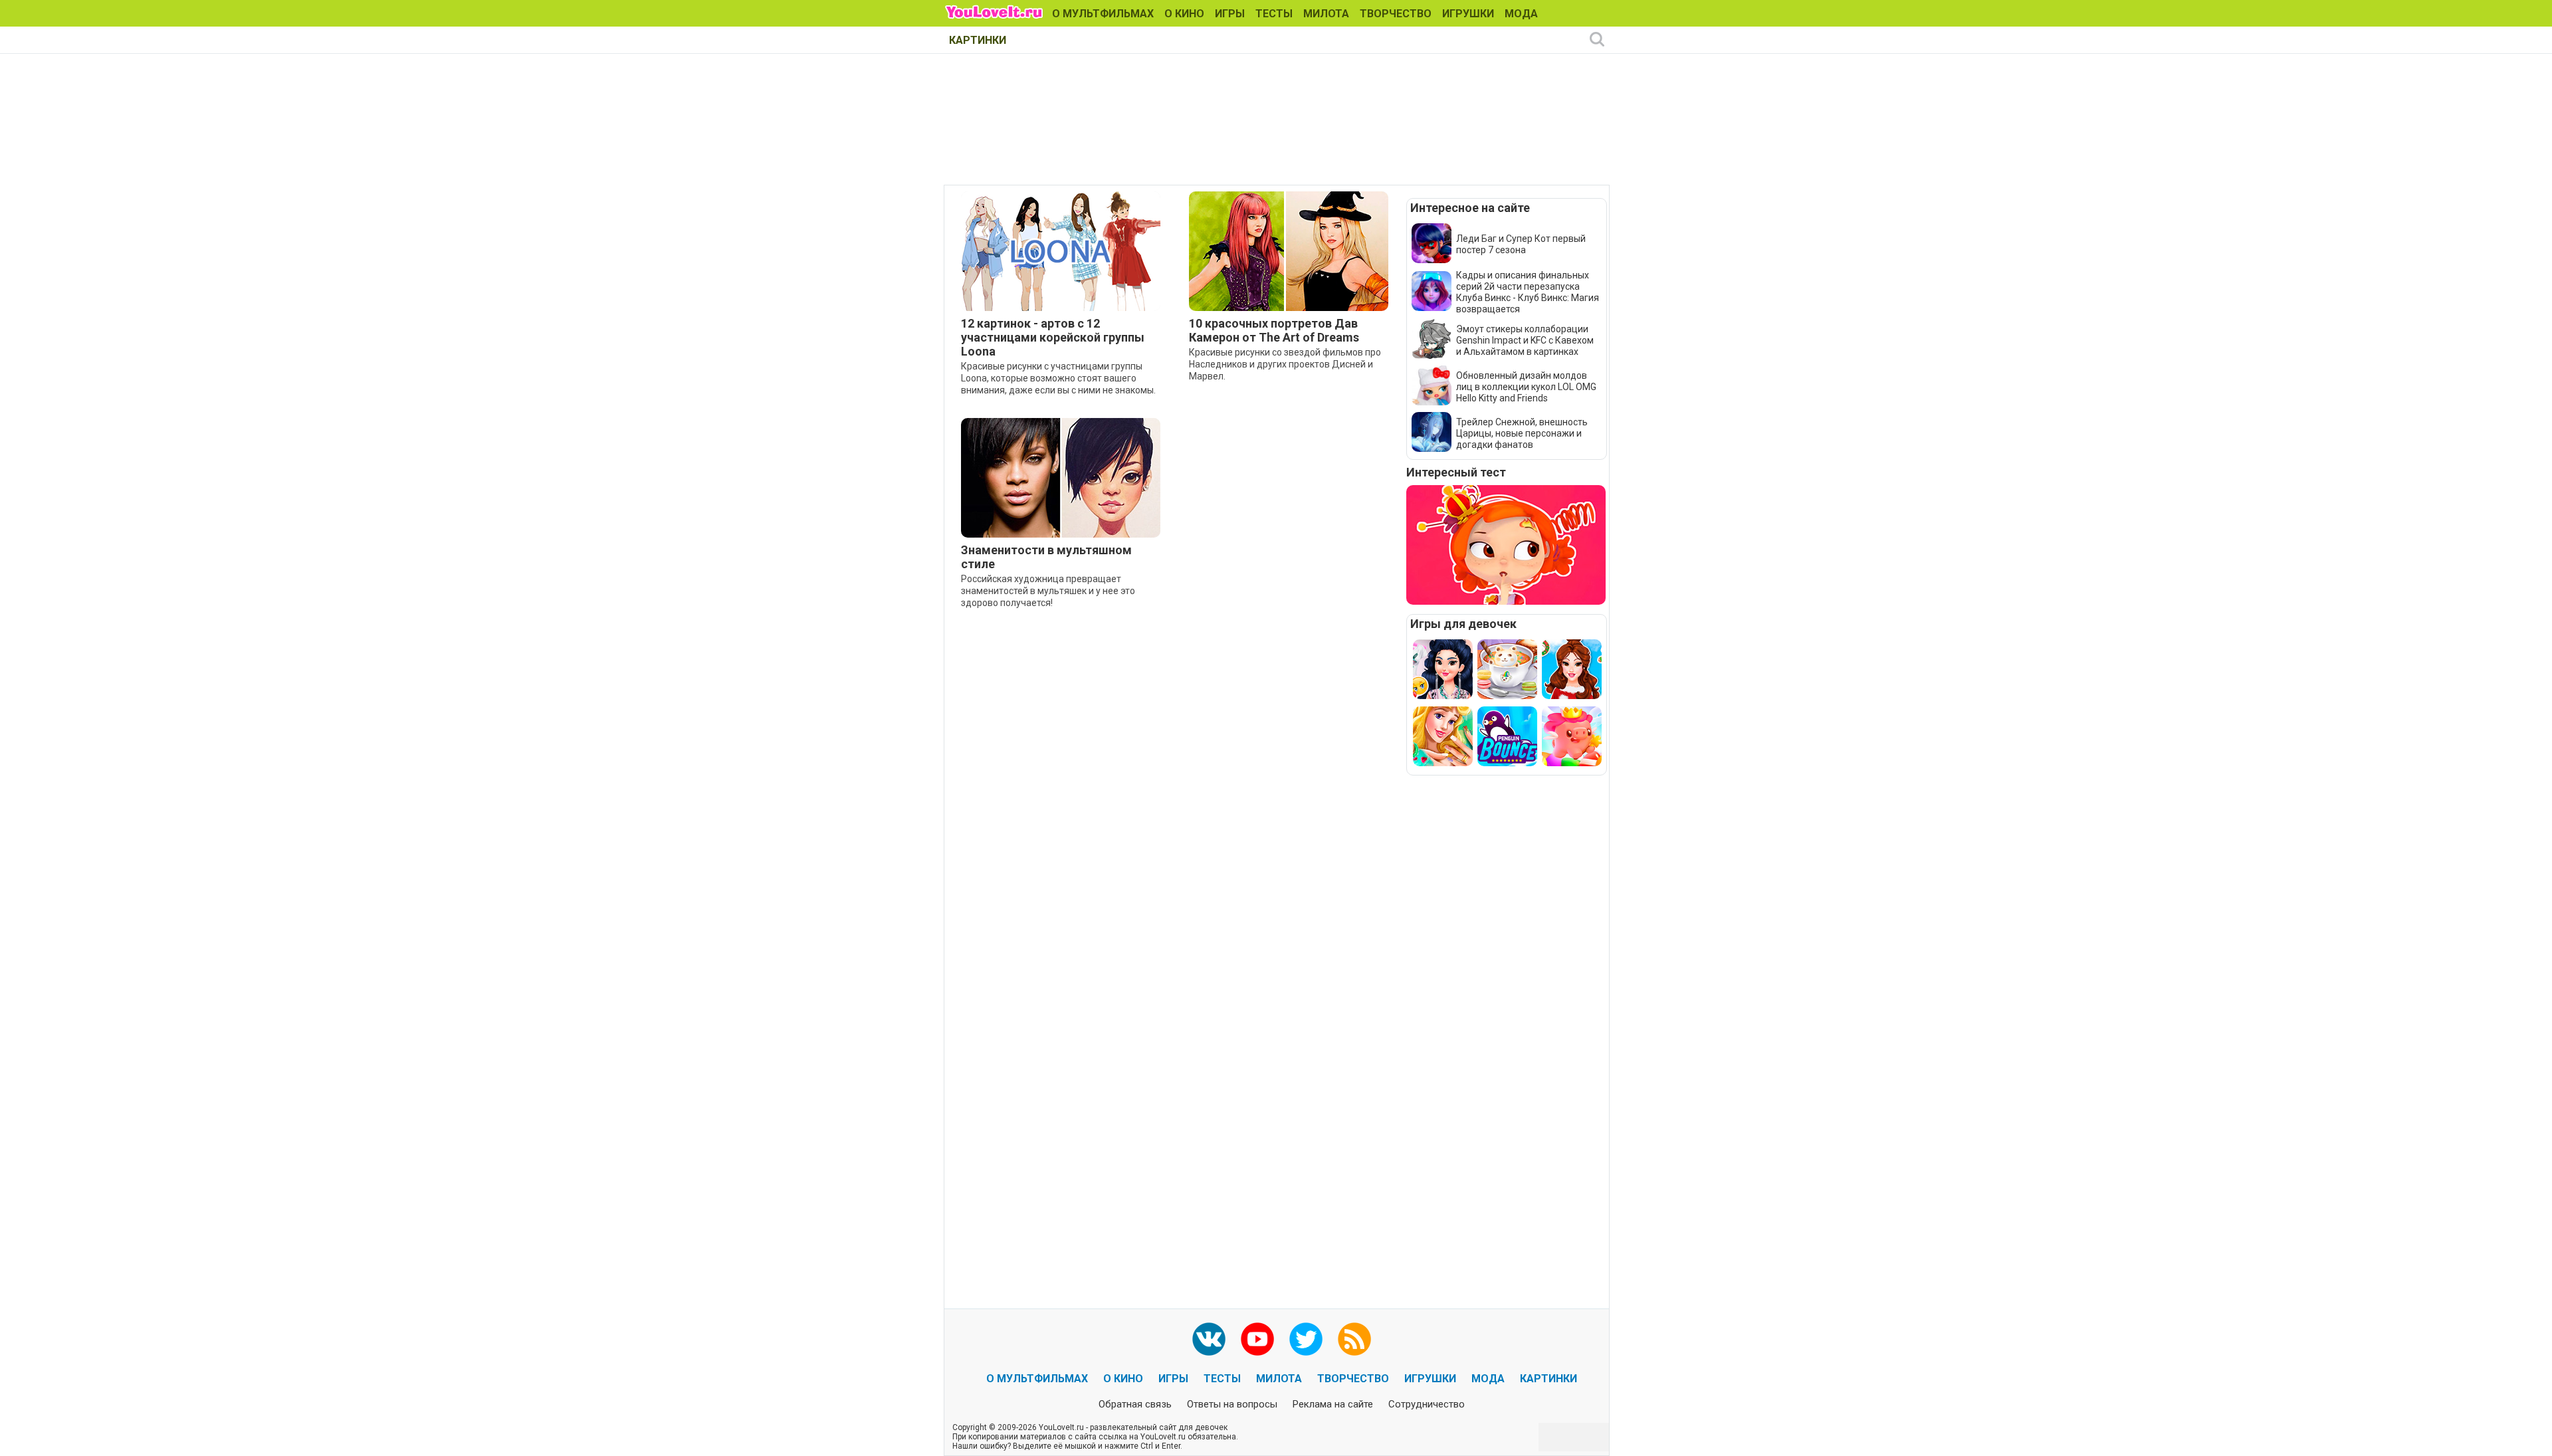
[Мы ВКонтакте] (1209, 1339)
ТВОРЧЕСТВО (1396, 14)
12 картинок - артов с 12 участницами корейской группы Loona (1053, 337)
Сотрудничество (1427, 1404)
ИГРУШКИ (1468, 14)
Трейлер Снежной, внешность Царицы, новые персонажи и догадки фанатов (1522, 433)
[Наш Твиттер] (1306, 1339)
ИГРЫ (1230, 14)
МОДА (1521, 14)
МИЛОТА (1326, 14)
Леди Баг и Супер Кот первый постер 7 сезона (1521, 244)
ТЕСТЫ (1274, 14)
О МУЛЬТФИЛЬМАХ (1103, 14)
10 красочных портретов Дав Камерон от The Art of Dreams (1274, 330)
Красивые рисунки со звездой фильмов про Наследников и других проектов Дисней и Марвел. (1285, 364)
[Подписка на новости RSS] (1354, 1339)
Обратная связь (1135, 1404)
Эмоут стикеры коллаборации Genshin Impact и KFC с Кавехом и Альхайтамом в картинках (1525, 340)
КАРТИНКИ (978, 40)
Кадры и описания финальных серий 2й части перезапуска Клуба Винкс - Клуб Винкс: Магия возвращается (1528, 292)
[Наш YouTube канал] (1257, 1339)
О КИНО (1184, 14)
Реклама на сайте (1333, 1404)
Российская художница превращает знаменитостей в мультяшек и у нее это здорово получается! (1048, 591)
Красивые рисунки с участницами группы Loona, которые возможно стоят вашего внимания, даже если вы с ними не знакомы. (1058, 378)
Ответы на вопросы (1232, 1404)
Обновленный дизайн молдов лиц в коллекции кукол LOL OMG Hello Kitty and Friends (1526, 387)
